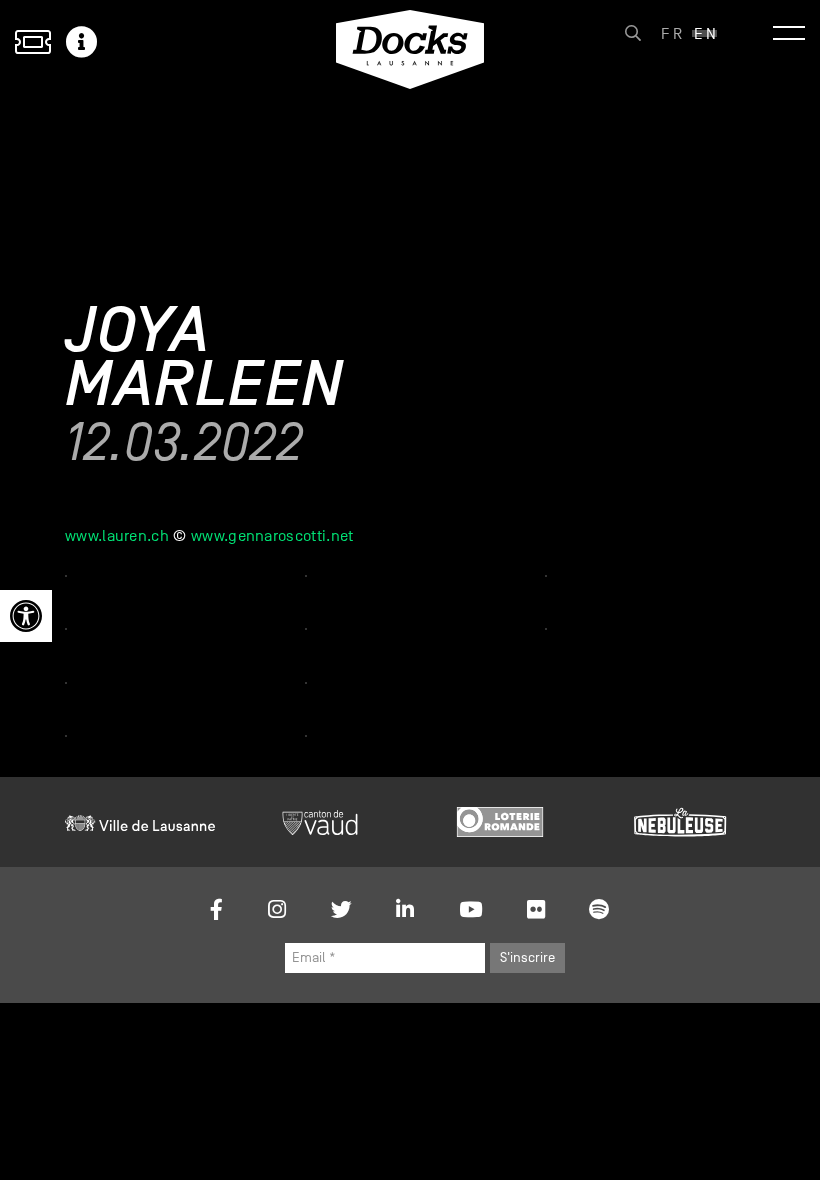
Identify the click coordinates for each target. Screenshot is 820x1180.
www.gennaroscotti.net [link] (272, 536)
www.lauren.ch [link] (117, 536)
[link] (26, 616)
